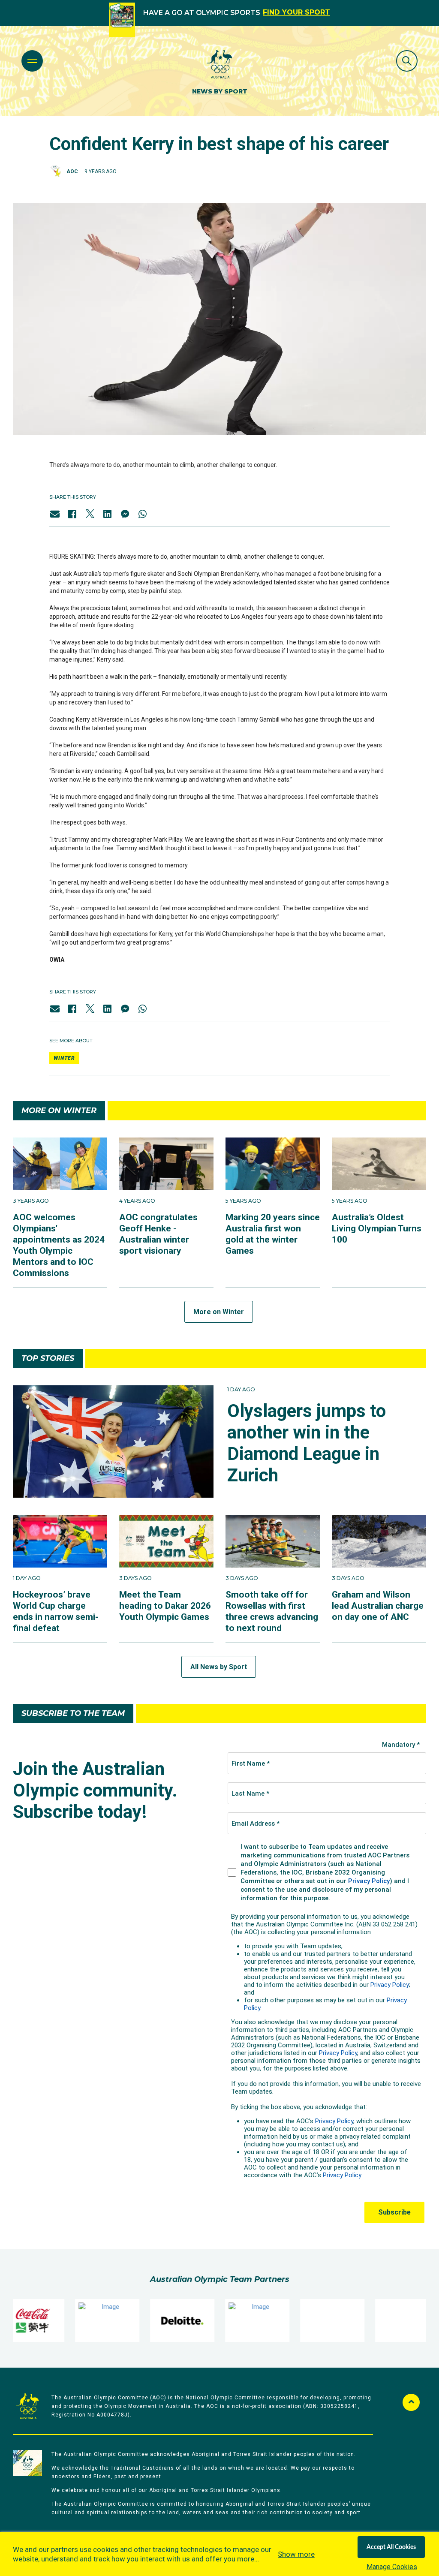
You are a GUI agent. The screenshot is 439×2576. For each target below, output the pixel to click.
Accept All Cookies (391, 2547)
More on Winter (219, 1312)
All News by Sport (219, 1667)
